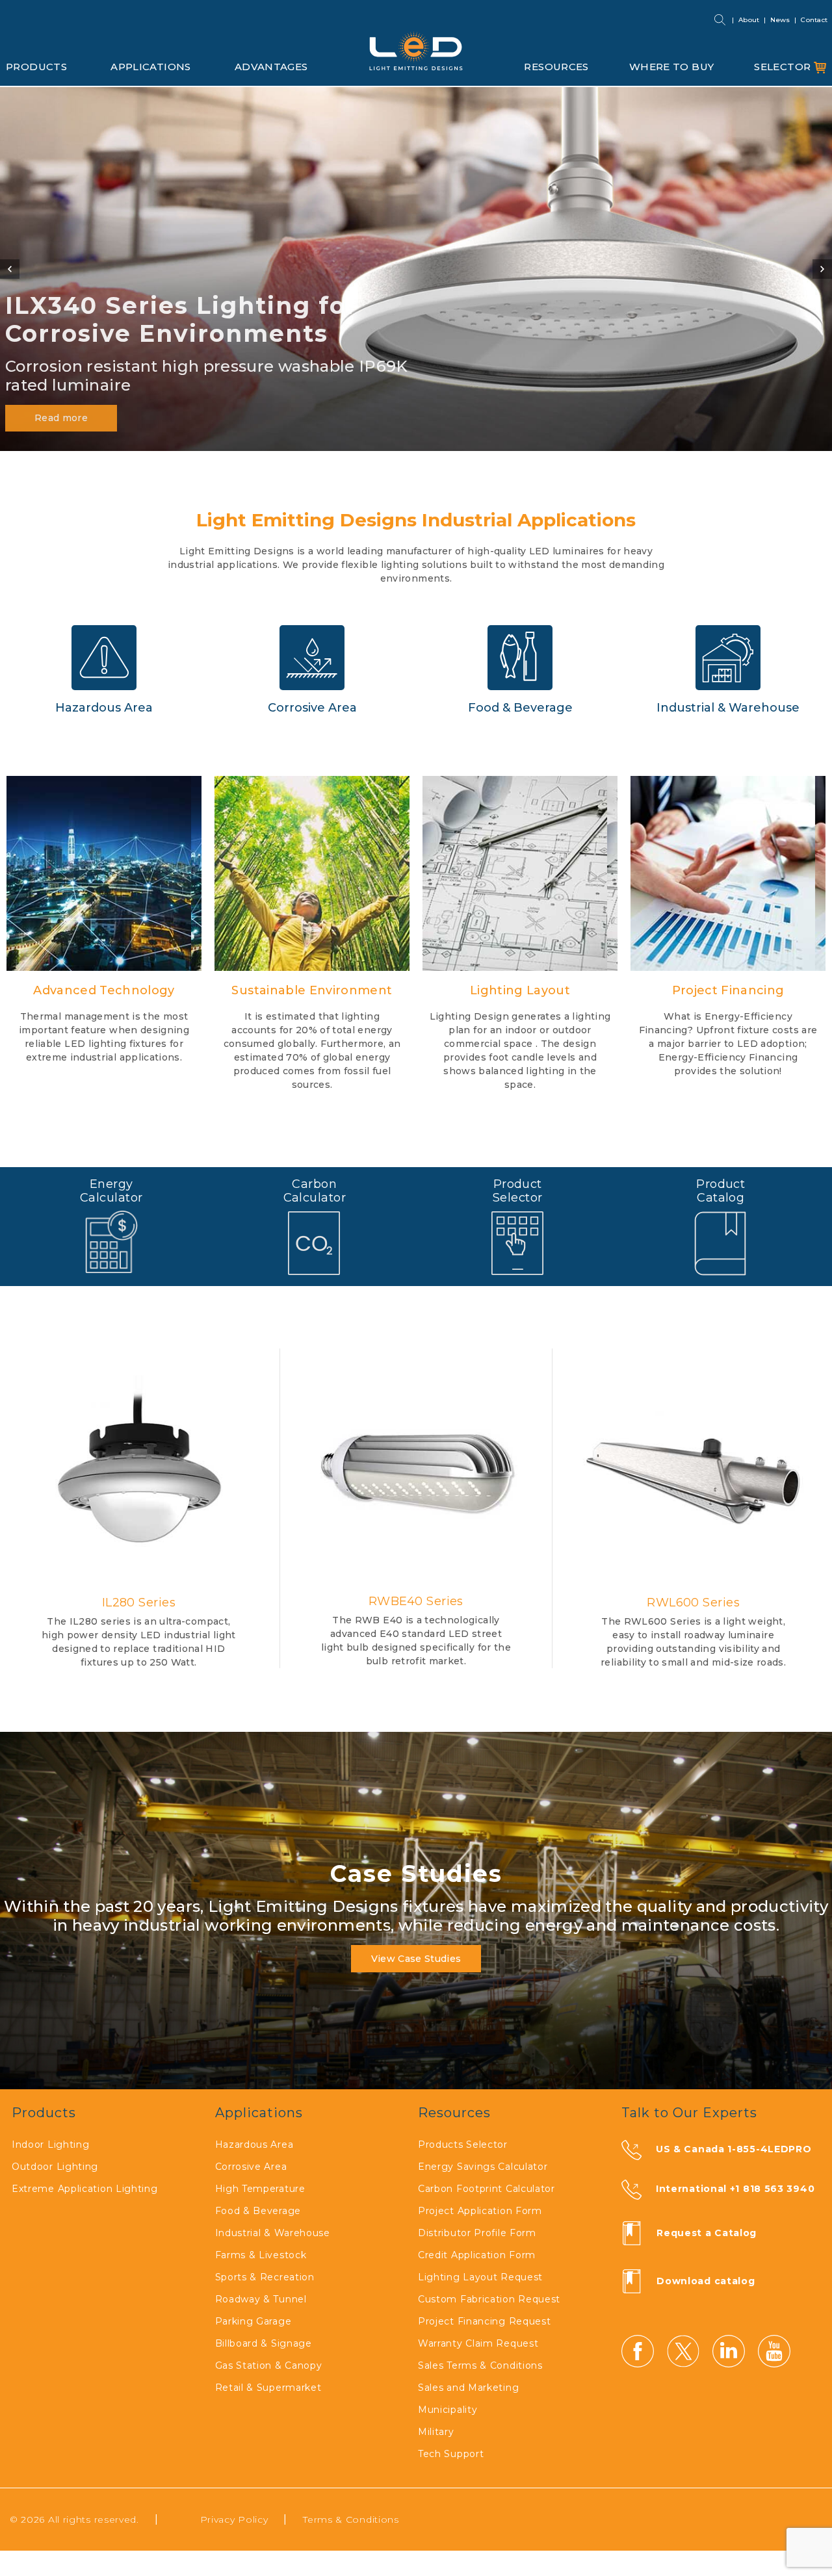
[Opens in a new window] (721, 1243)
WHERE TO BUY (672, 67)
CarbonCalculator (315, 1191)
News (780, 20)
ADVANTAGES (271, 67)
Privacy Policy (234, 2519)
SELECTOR (784, 67)
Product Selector (518, 1191)
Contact (814, 20)
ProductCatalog (721, 1191)
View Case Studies (416, 1959)
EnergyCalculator (111, 1191)
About (749, 20)
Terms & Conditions (351, 2519)
